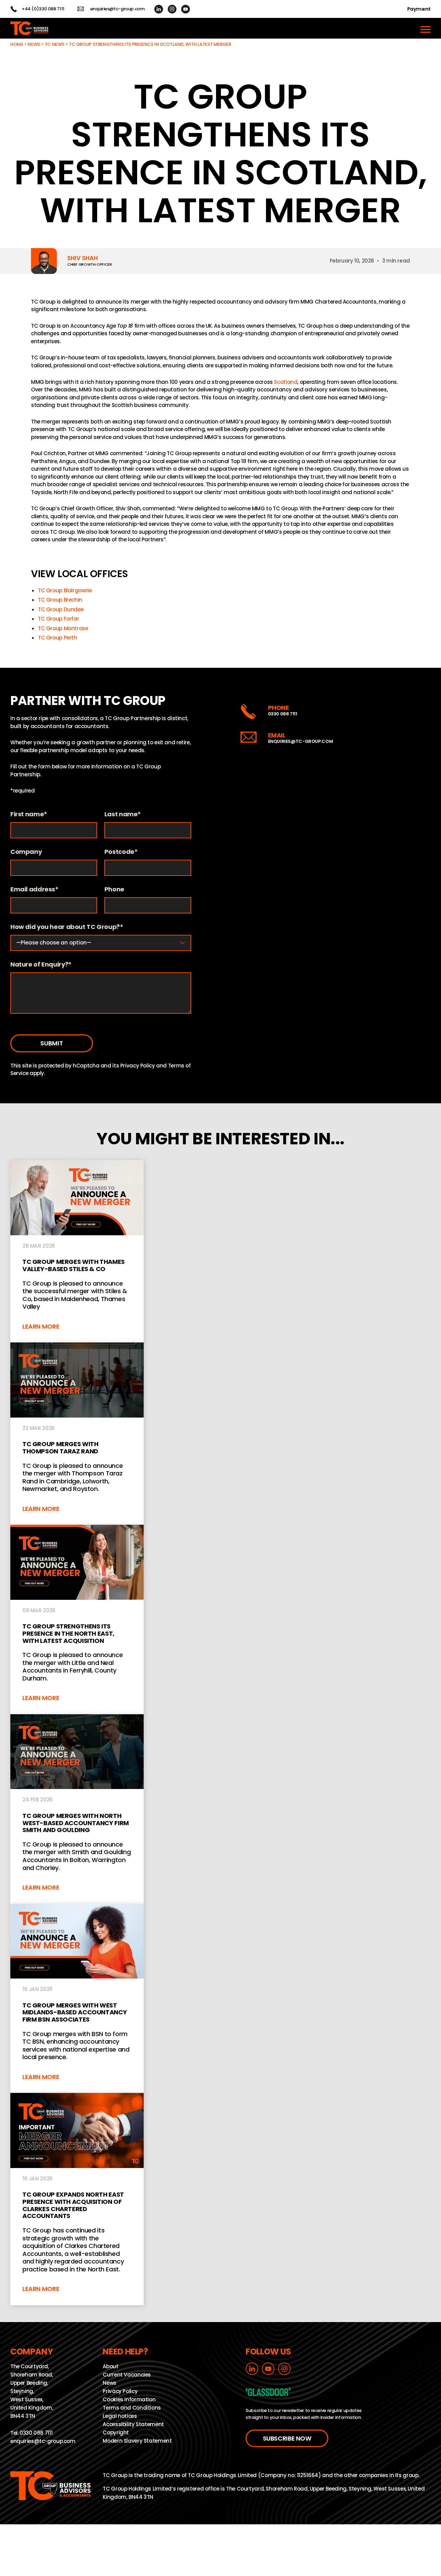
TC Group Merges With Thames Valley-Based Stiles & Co (77, 1251)
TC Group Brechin (60, 600)
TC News (55, 44)
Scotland (286, 382)
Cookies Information (129, 2400)
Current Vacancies (127, 2375)
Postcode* (121, 852)
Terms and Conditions (132, 2408)
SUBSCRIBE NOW (287, 2438)
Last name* (123, 814)
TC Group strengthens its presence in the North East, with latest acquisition (77, 1619)
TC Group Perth (58, 638)
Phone (114, 890)
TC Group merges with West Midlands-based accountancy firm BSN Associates (77, 1998)
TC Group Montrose (63, 628)
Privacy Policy (138, 1066)
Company (26, 852)
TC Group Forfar (58, 619)
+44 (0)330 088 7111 (43, 9)
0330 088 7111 (283, 714)
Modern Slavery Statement (137, 2441)
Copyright (116, 2433)
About (110, 2367)
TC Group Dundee (61, 609)
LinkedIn (159, 9)
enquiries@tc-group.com (117, 9)
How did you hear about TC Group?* (67, 927)
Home (17, 44)
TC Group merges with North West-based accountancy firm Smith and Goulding (77, 1809)
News (34, 44)
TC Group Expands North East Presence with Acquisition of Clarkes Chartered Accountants (77, 2199)
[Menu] (425, 28)
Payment (419, 9)
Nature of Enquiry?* (41, 965)
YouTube (186, 9)
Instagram (172, 9)
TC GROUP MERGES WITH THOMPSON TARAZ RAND (77, 1434)
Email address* (34, 890)
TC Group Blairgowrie (65, 590)
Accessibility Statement (133, 2425)
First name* (29, 814)
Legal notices (120, 2416)
